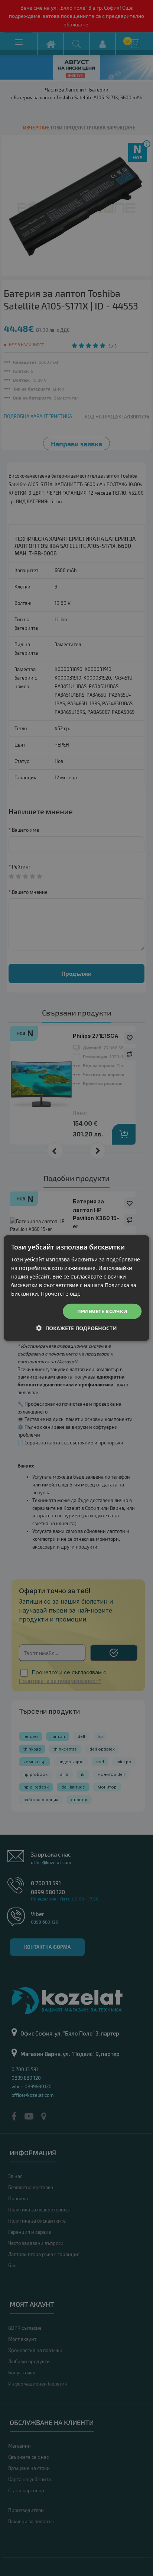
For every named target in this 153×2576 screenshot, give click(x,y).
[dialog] (76, 1288)
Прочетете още (61, 1294)
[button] (77, 1328)
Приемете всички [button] (102, 1311)
